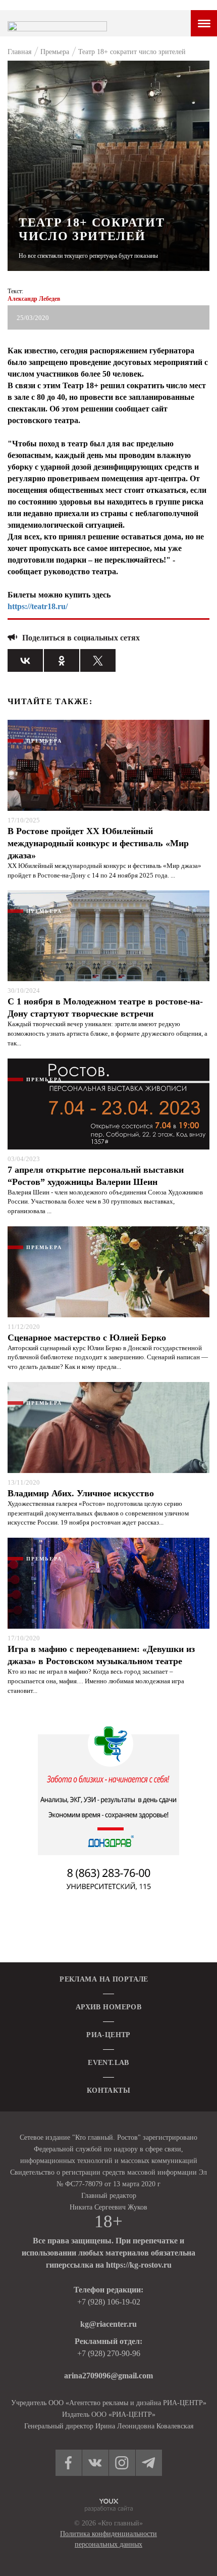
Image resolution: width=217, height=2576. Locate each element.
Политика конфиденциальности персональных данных (108, 2539)
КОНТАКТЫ (108, 2090)
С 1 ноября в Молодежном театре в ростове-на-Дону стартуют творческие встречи (105, 1007)
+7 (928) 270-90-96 (109, 2353)
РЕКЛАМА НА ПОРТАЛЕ (104, 1979)
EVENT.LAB (108, 2063)
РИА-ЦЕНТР (108, 2035)
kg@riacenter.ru (108, 2324)
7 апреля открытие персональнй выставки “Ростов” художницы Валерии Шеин (96, 1176)
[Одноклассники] (62, 660)
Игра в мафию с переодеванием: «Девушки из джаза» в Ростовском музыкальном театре (101, 1655)
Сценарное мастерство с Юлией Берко (87, 1338)
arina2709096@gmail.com (108, 2376)
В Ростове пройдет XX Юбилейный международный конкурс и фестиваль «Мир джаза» (98, 843)
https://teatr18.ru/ (38, 606)
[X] (98, 660)
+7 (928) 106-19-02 (109, 2302)
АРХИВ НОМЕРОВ (108, 2007)
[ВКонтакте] (25, 660)
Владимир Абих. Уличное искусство (81, 1493)
